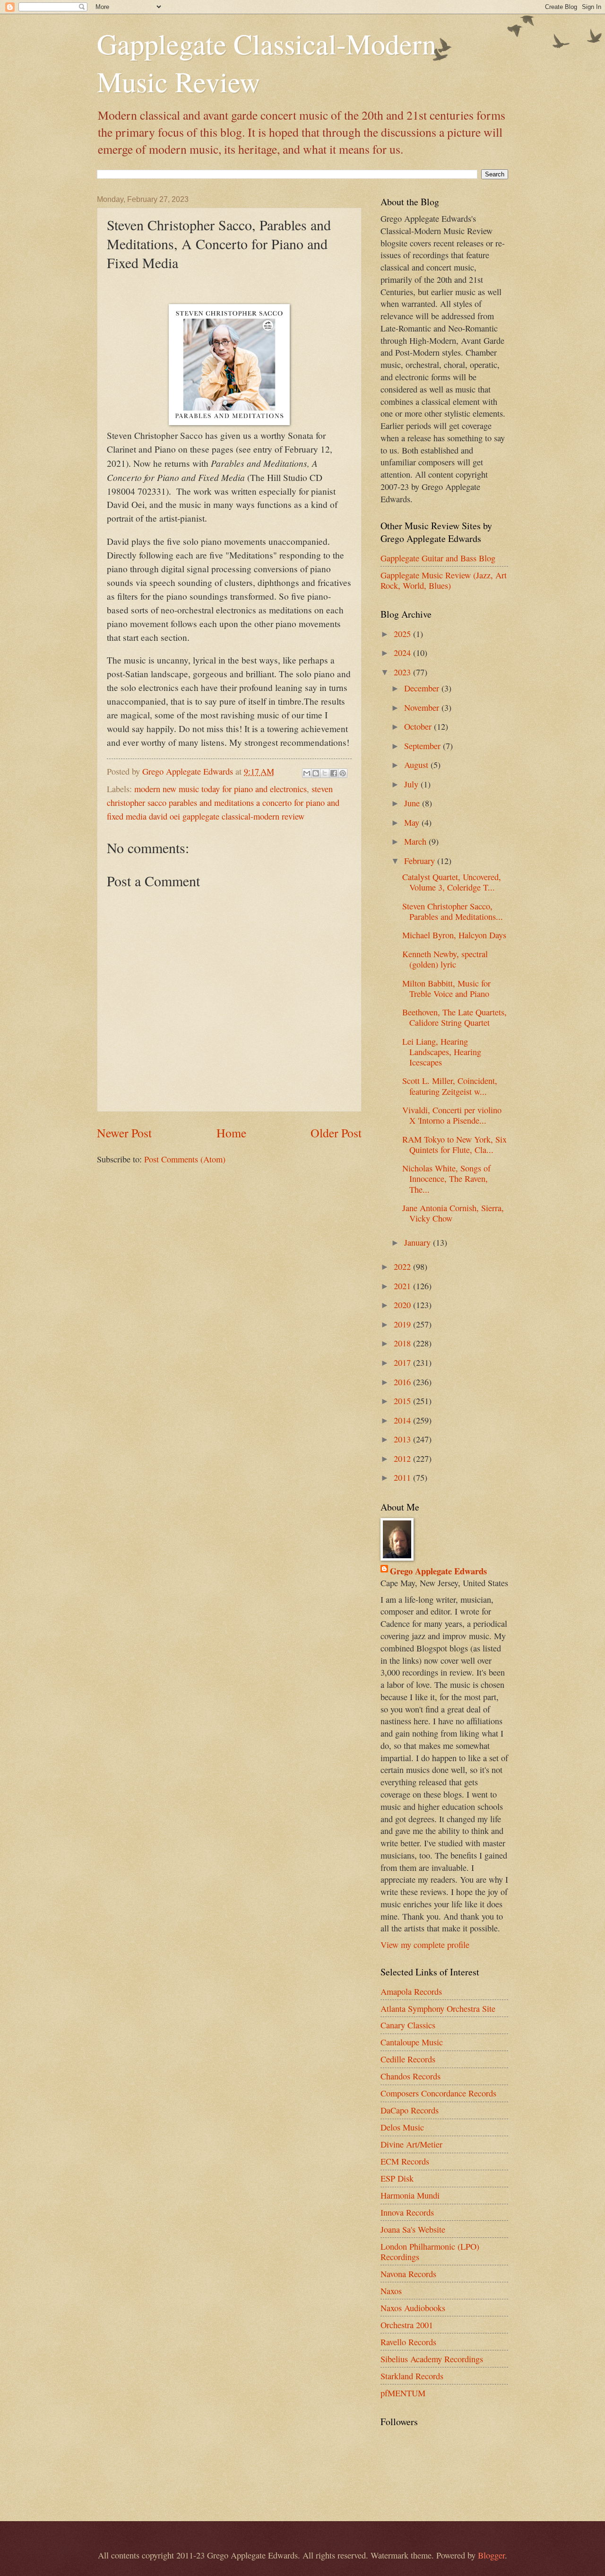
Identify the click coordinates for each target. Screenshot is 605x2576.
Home (231, 1133)
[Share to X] (325, 773)
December (423, 688)
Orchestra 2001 (407, 2325)
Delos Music (402, 2127)
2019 (403, 1324)
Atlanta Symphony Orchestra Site (438, 2008)
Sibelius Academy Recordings (432, 2359)
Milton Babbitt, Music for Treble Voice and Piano (446, 988)
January (419, 1242)
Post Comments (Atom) (185, 1159)
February (421, 861)
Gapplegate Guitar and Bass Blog (438, 558)
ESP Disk (397, 2178)
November (423, 707)
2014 (403, 1420)
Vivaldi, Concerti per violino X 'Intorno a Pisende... (452, 1115)
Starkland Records (412, 2376)
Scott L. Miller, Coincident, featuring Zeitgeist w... (450, 1086)
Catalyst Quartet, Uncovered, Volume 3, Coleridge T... (452, 882)
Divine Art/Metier (411, 2144)
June (413, 803)
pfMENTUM (403, 2393)
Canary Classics (408, 2025)
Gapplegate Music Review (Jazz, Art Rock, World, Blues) (444, 580)
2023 (403, 672)
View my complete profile (425, 1945)
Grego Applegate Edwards (438, 1571)
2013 (403, 1439)
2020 (403, 1305)
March (416, 841)
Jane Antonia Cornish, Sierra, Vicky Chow (453, 1213)
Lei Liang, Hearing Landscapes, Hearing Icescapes (442, 1052)
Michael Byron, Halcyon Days (454, 935)
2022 (403, 1266)
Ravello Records (408, 2342)
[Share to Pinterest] (343, 773)
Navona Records (408, 2274)
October (419, 726)
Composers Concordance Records (438, 2093)
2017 (403, 1362)
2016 (403, 1382)
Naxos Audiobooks (413, 2308)
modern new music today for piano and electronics (220, 789)
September (423, 746)
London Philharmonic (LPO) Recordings (430, 2252)
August (417, 765)
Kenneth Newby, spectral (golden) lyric (445, 959)
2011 (403, 1477)
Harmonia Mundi (410, 2195)
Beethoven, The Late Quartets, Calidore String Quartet (454, 1017)
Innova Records (407, 2212)
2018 (403, 1343)
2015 (403, 1401)
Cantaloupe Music (412, 2042)
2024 (403, 653)
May (413, 822)
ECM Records (405, 2161)
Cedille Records (408, 2059)
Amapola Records (411, 1991)
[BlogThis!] (316, 773)
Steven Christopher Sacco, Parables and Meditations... (453, 911)
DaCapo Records (410, 2110)
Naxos (391, 2291)
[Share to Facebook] (334, 773)
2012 (403, 1458)
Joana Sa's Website (413, 2229)
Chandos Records (411, 2076)
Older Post (336, 1133)
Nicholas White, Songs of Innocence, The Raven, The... (446, 1179)
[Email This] (307, 773)
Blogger (491, 2555)
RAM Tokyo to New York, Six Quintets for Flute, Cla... (454, 1144)
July (412, 784)
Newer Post (124, 1133)
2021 (403, 1286)
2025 (403, 634)
